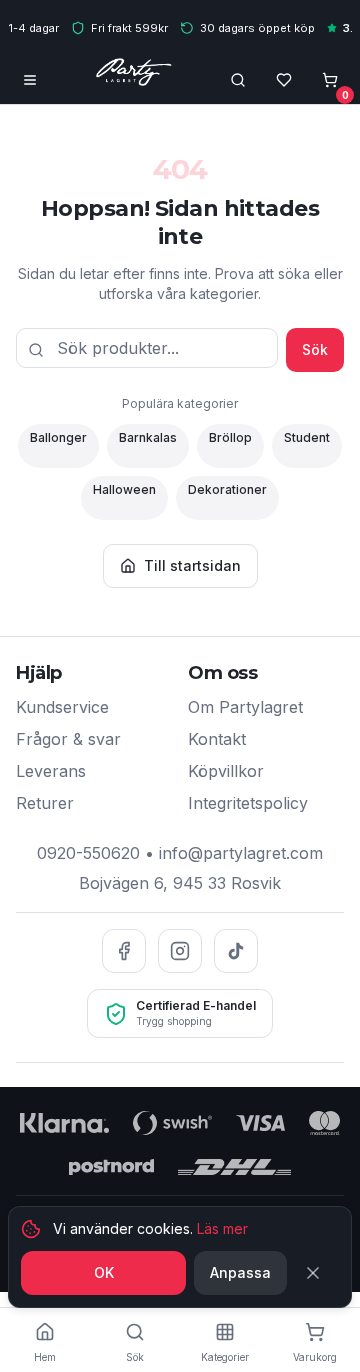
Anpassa (240, 1272)
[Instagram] (180, 951)
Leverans (51, 771)
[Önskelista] (284, 80)
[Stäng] (317, 1273)
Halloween (124, 489)
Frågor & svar (68, 739)
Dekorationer (227, 489)
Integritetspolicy (248, 803)
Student (307, 437)
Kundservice (62, 707)
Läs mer (222, 1228)
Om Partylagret (245, 707)
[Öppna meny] (30, 80)
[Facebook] (124, 951)
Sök (315, 349)
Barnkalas (148, 437)
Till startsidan (192, 565)
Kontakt (217, 739)
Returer (45, 803)
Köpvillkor (226, 771)
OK (104, 1272)
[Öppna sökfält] (238, 80)
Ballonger (58, 437)
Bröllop (230, 437)
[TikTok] (236, 951)
